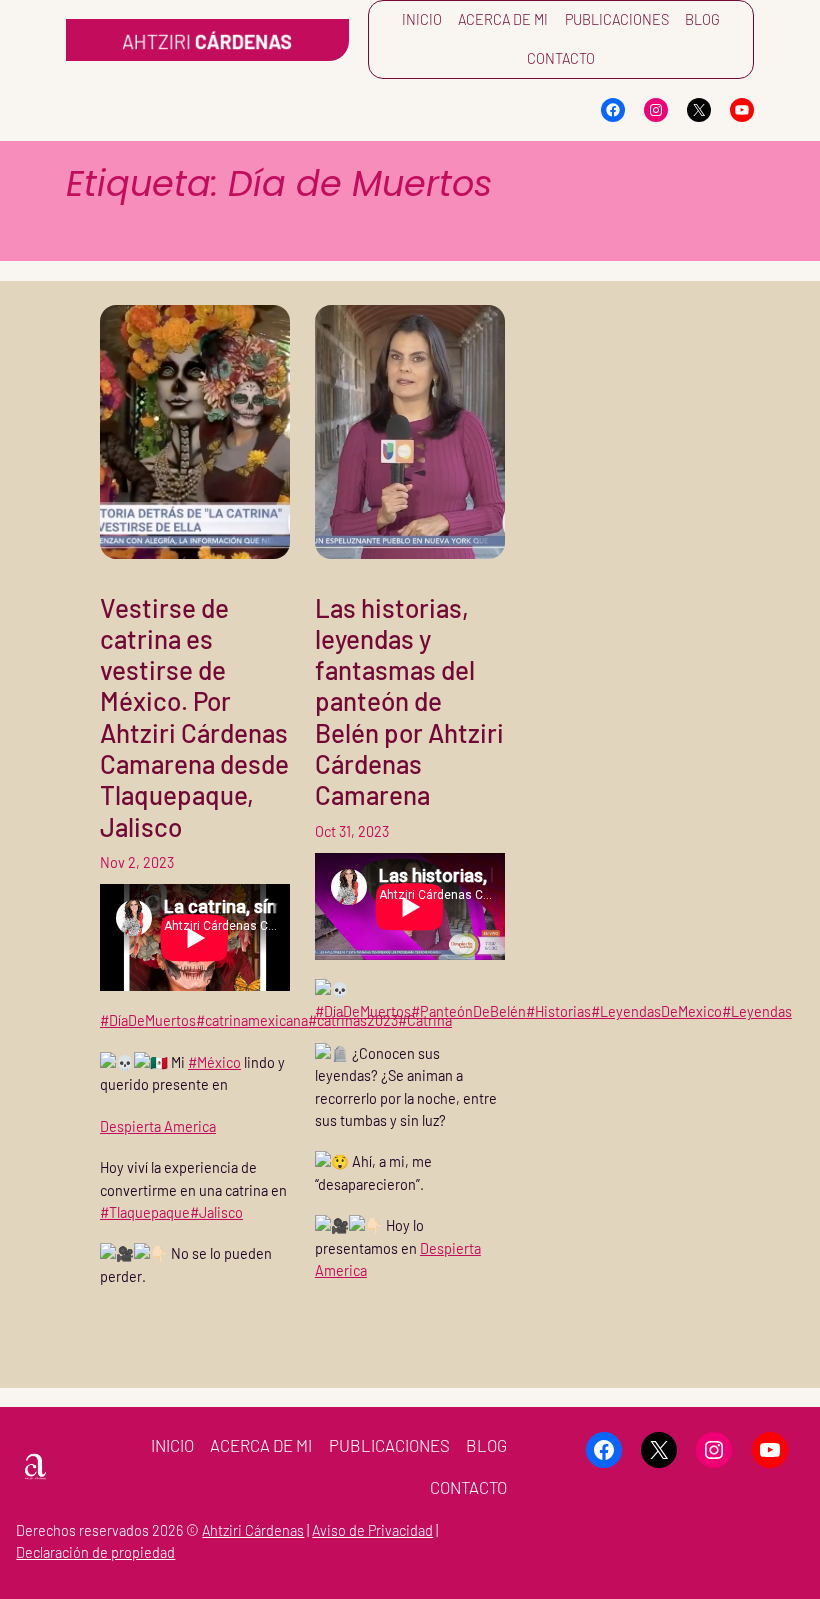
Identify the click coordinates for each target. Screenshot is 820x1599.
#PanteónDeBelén (468, 1011)
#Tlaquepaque (145, 1212)
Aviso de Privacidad (372, 1530)
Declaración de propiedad (95, 1552)
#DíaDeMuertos (148, 1020)
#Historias (558, 1011)
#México (214, 1062)
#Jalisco (216, 1212)
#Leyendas (757, 1011)
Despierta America (158, 1126)
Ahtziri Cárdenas (253, 1530)
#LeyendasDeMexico (656, 1011)
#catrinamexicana (252, 1020)
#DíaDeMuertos (363, 1011)
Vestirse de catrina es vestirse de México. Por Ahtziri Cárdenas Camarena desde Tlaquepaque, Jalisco (194, 717)
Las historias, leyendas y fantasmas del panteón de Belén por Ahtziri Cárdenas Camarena (409, 701)
